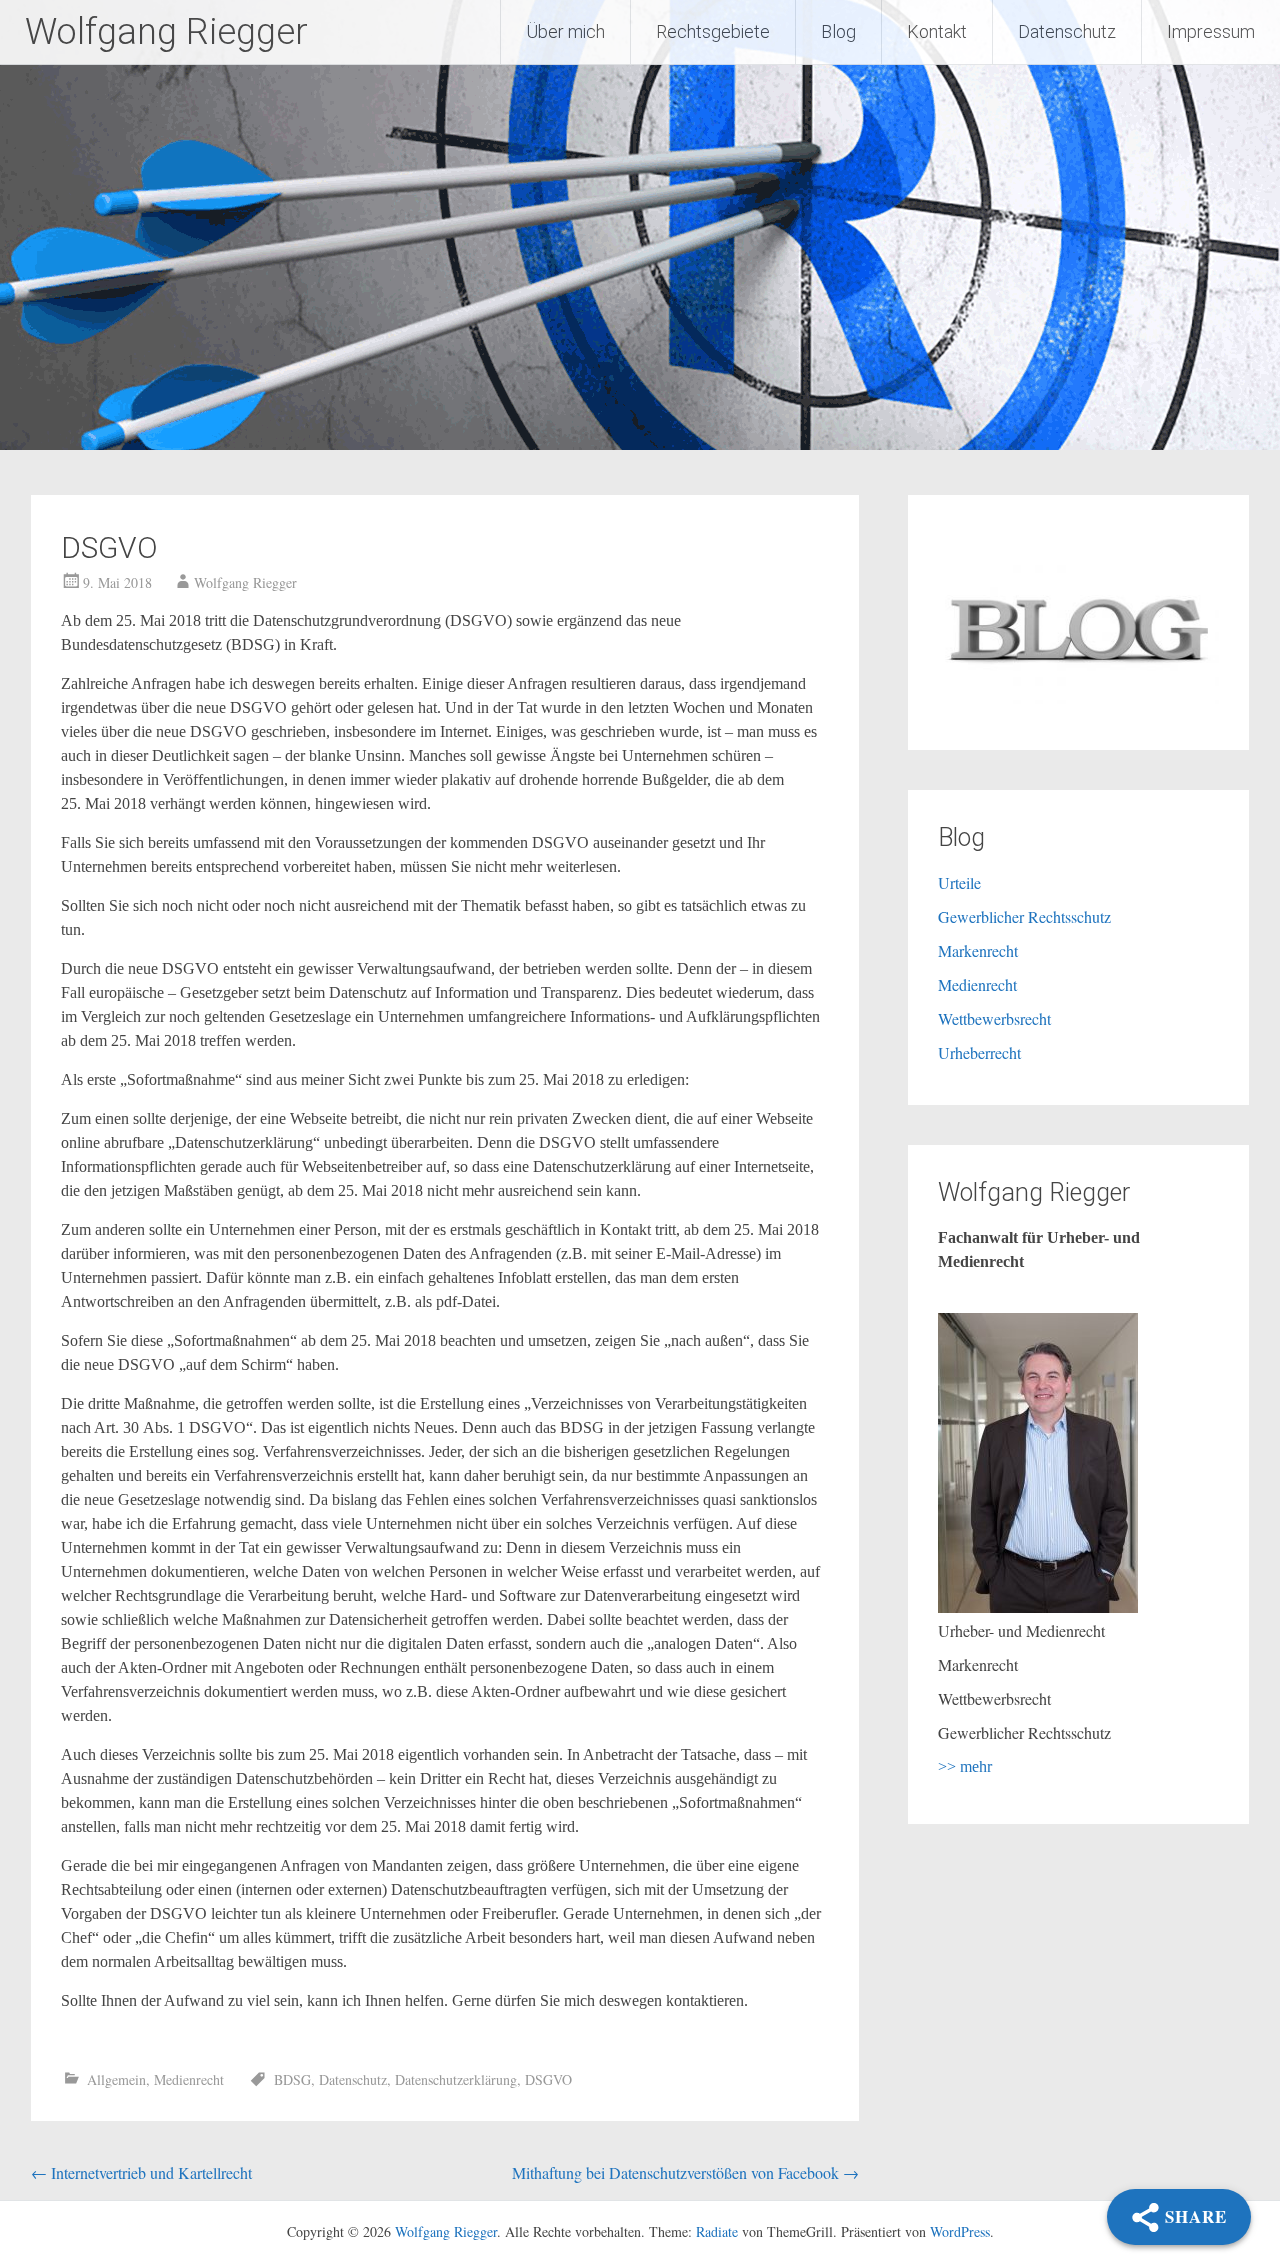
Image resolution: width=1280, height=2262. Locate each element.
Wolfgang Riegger (166, 32)
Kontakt (937, 31)
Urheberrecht (979, 1052)
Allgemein (116, 2079)
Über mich (565, 31)
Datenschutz (1067, 31)
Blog (838, 31)
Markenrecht (978, 950)
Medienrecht (189, 2079)
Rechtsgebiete (713, 31)
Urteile (959, 882)
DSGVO (548, 2079)
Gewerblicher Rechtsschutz (1024, 916)
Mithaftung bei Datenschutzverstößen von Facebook (685, 2172)
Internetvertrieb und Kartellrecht (141, 2172)
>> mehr (965, 1766)
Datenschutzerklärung (456, 2079)
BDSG (292, 2079)
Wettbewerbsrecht (994, 1018)
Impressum (1211, 31)
